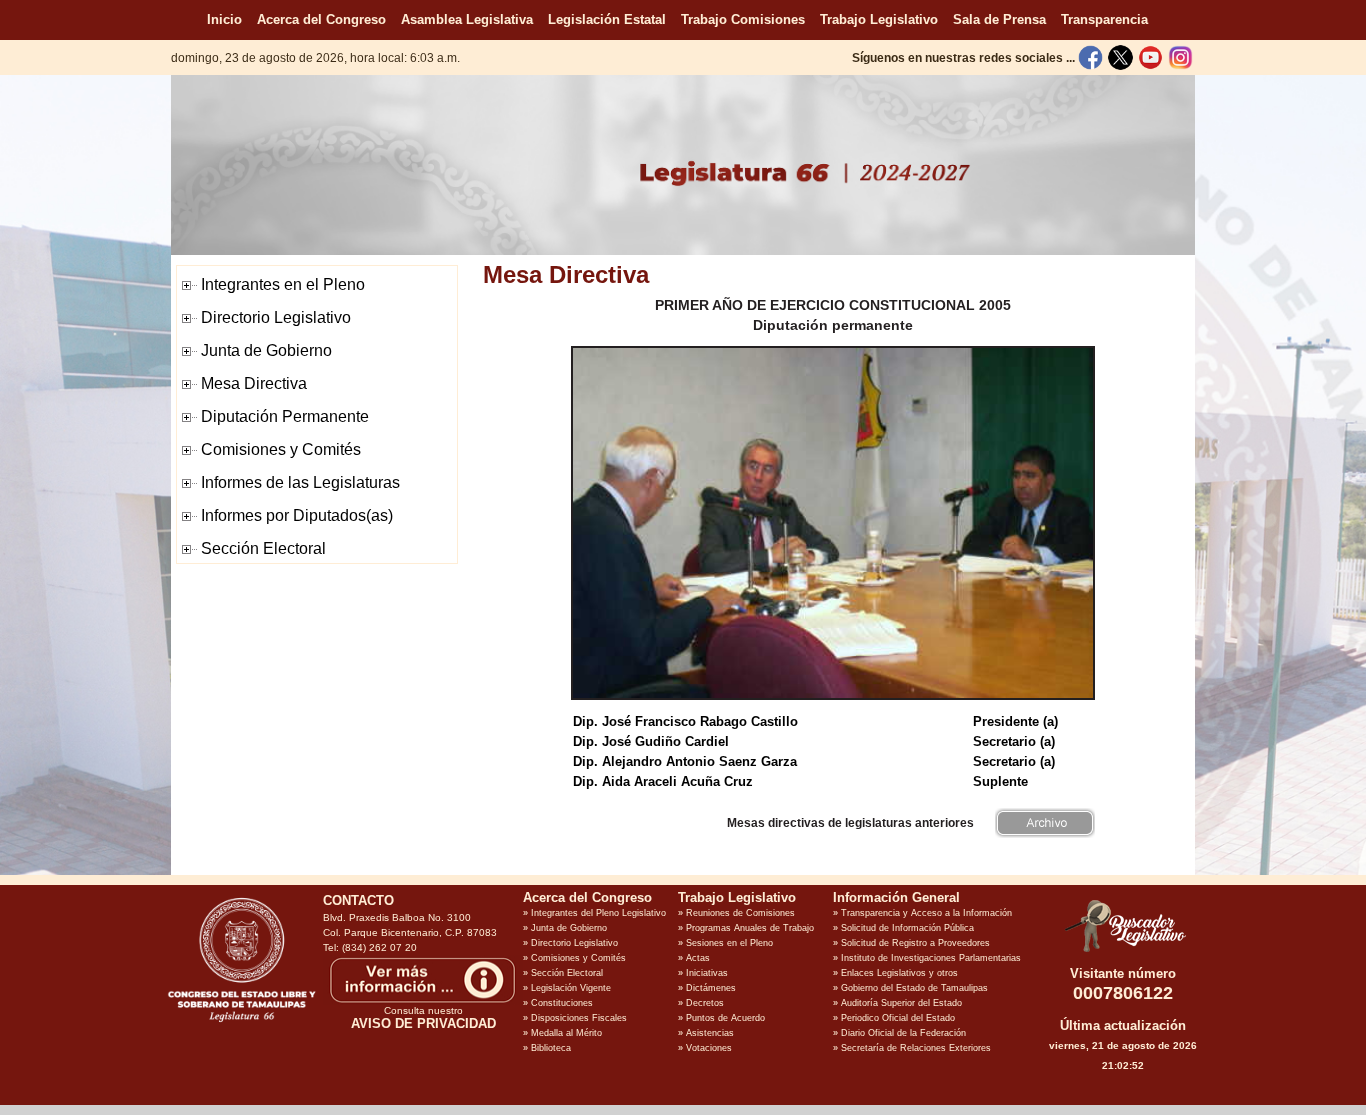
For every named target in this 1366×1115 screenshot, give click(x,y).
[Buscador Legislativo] (1123, 952)
